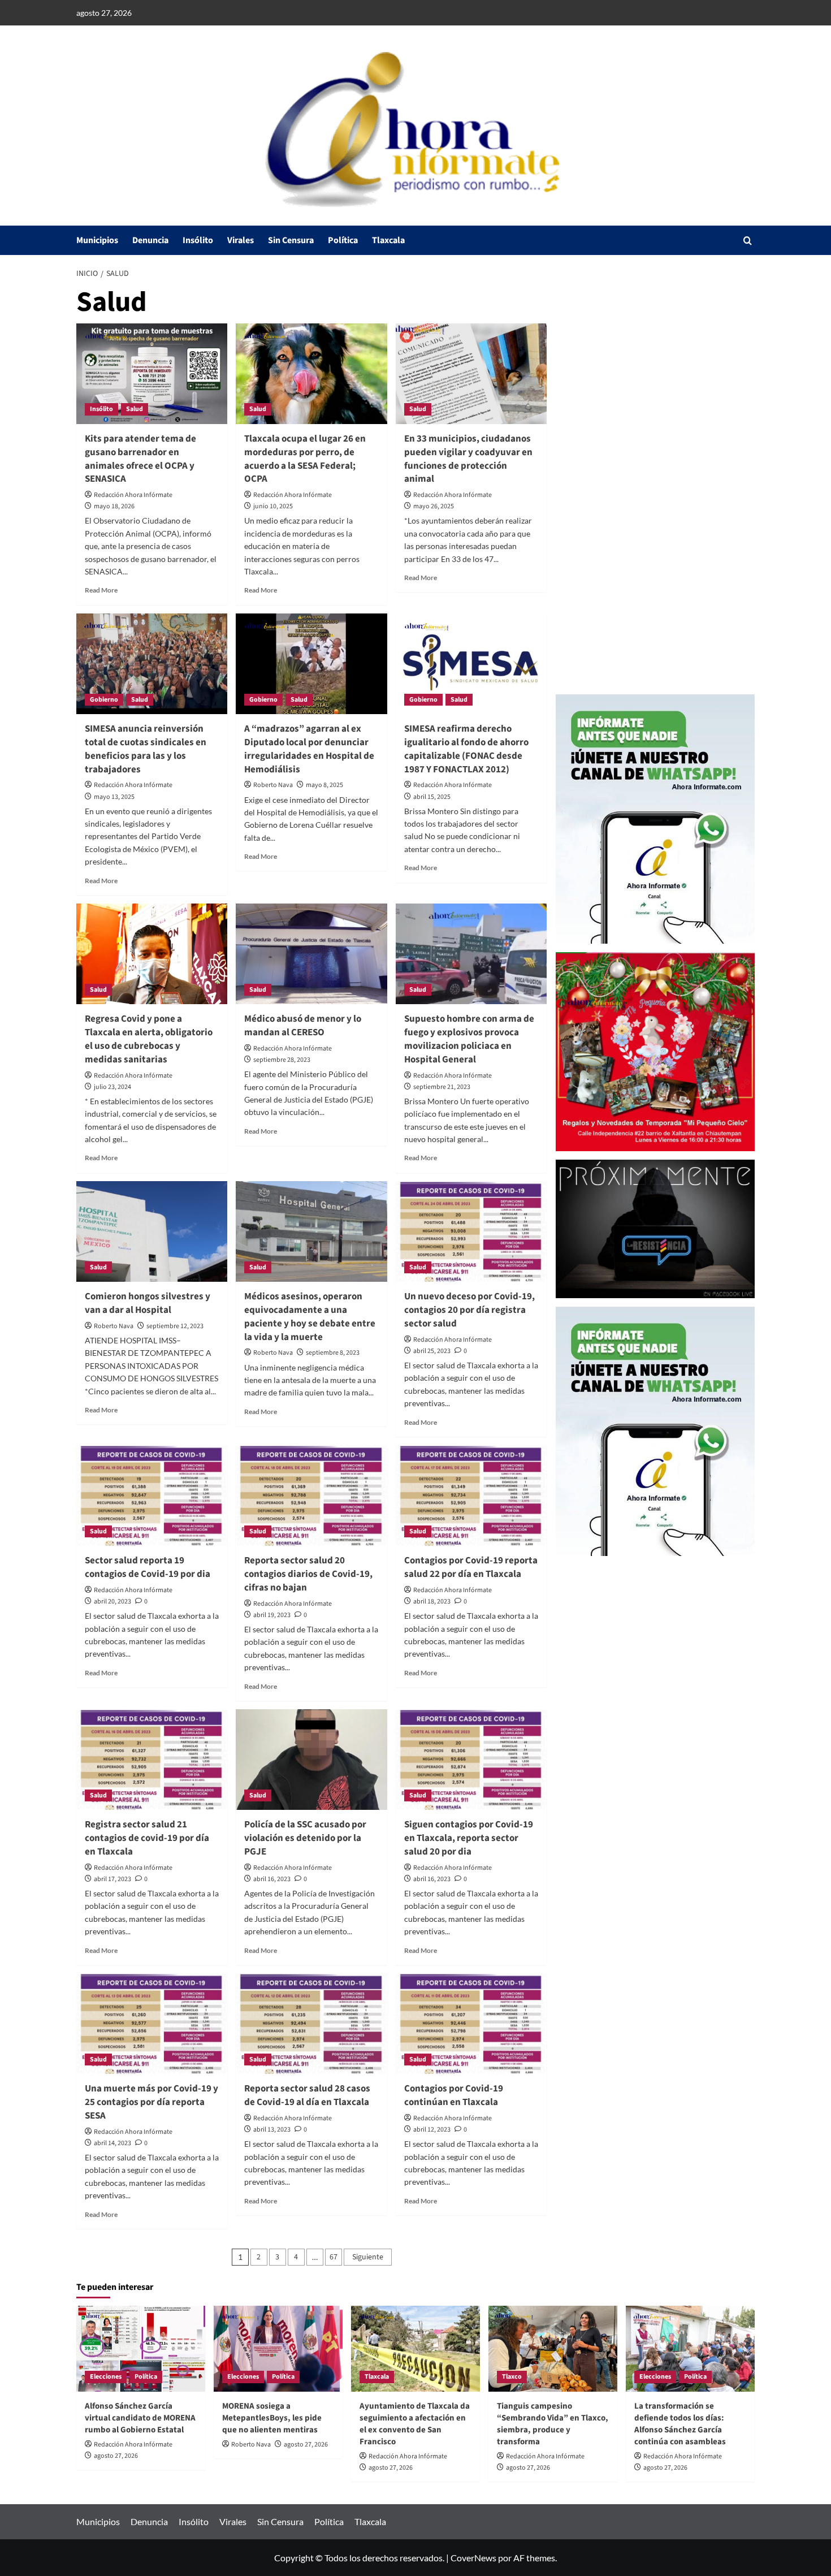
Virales (241, 240)
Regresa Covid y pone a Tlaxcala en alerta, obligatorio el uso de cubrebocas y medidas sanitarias (149, 1039)
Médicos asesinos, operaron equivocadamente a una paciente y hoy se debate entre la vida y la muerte (310, 1317)
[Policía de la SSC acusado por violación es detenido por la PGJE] (311, 1760)
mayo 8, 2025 (324, 785)
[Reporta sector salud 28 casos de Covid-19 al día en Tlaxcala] (311, 2024)
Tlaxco (512, 2377)
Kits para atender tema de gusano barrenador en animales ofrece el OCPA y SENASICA (140, 459)
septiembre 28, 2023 (282, 1060)
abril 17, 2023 (112, 1879)
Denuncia (150, 240)
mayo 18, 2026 (114, 506)
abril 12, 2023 (432, 2130)
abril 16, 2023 (272, 1879)
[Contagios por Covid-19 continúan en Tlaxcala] (471, 2024)
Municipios (97, 240)
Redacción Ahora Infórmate (133, 495)
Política (343, 240)
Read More (101, 590)
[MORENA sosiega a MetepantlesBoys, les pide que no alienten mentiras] (278, 2349)
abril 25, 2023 (432, 1351)
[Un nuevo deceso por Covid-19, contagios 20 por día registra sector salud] (471, 1231)
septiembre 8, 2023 (333, 1353)
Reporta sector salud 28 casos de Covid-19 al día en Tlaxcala (307, 2095)
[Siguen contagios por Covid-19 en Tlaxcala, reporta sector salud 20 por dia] (471, 1760)
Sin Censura (291, 240)
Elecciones (106, 2377)
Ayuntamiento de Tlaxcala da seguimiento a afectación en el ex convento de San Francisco (415, 2424)
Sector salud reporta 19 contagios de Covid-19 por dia (148, 1567)
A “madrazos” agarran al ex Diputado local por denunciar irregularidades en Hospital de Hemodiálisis (309, 749)
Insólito (198, 240)
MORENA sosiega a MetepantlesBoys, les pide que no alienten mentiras (272, 2418)
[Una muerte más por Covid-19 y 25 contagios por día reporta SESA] (152, 2024)
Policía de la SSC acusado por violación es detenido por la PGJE (305, 1838)
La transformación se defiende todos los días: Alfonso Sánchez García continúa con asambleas (680, 2424)
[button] (748, 241)
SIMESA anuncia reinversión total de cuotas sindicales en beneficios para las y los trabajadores (146, 749)
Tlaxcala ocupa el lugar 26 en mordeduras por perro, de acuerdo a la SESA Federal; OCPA (305, 459)
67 (334, 2257)
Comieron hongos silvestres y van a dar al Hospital (148, 1303)
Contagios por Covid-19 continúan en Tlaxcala (454, 2095)
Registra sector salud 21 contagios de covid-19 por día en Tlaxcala (147, 1838)
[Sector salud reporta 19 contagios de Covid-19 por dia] (152, 1496)
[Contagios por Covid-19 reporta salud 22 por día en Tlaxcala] (471, 1496)
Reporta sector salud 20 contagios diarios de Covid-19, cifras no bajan (308, 1574)
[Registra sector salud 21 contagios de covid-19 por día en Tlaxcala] (152, 1760)
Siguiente (368, 2257)
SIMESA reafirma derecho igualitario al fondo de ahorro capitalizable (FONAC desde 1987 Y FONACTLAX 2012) (466, 749)
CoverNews (473, 2558)
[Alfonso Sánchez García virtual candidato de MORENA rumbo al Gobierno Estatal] (141, 2349)
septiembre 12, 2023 (175, 1326)
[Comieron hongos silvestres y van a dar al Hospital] (152, 1231)
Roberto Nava (273, 785)
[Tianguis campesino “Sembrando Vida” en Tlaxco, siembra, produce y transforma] (553, 2349)
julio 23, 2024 (112, 1087)
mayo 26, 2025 (434, 506)
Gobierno (104, 700)
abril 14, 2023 (112, 2143)
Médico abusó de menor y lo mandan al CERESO (303, 1026)
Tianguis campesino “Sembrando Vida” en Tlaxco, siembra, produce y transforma (553, 2424)
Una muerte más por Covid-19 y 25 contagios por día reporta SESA (152, 2102)
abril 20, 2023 (112, 1602)
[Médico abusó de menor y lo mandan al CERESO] (311, 954)
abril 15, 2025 (432, 797)
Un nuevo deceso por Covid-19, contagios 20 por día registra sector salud (469, 1310)
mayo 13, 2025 (114, 797)
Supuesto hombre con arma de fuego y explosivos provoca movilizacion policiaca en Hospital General (469, 1039)
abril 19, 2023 (272, 1615)
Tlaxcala (388, 240)
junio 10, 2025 (273, 506)
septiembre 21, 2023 (442, 1087)
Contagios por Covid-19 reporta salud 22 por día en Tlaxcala (471, 1567)
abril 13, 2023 (272, 2130)
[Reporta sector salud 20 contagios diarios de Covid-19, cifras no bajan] (311, 1496)
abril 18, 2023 (432, 1602)
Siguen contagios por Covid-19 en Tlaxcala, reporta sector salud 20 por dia (469, 1838)
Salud (135, 409)
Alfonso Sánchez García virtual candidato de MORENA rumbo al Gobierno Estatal (140, 2418)
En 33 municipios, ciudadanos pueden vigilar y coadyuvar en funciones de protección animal (468, 459)
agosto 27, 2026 (116, 2456)
